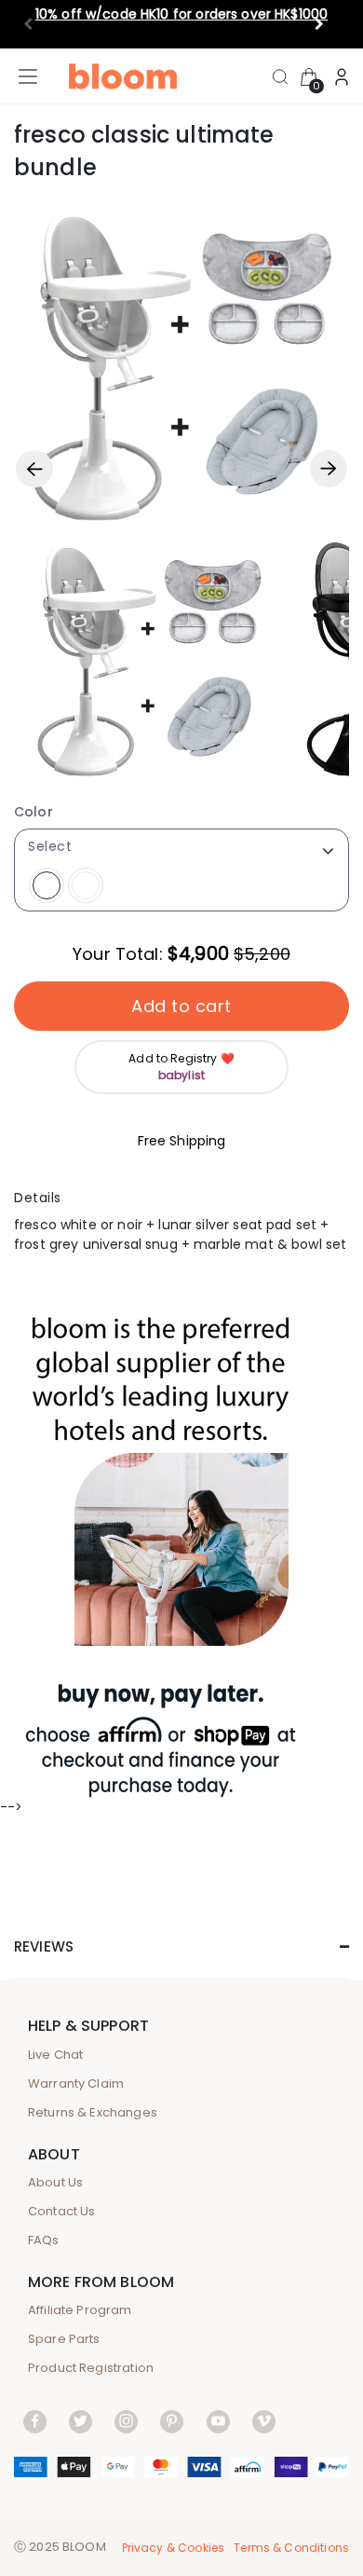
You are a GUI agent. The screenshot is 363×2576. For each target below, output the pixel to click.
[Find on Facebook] (35, 2421)
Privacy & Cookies (174, 2548)
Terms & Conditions (291, 2548)
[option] (149, 659)
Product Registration (91, 2368)
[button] (327, 24)
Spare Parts (64, 2339)
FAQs (44, 2240)
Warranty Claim (76, 2083)
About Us (55, 2182)
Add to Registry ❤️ (181, 1067)
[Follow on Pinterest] (172, 2421)
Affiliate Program (80, 2310)
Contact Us (62, 2211)
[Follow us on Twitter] (81, 2421)
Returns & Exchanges (93, 2112)
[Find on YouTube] (218, 2421)
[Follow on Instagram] (126, 2421)
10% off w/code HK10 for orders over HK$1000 (181, 14)
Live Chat (55, 2055)
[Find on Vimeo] (264, 2421)
